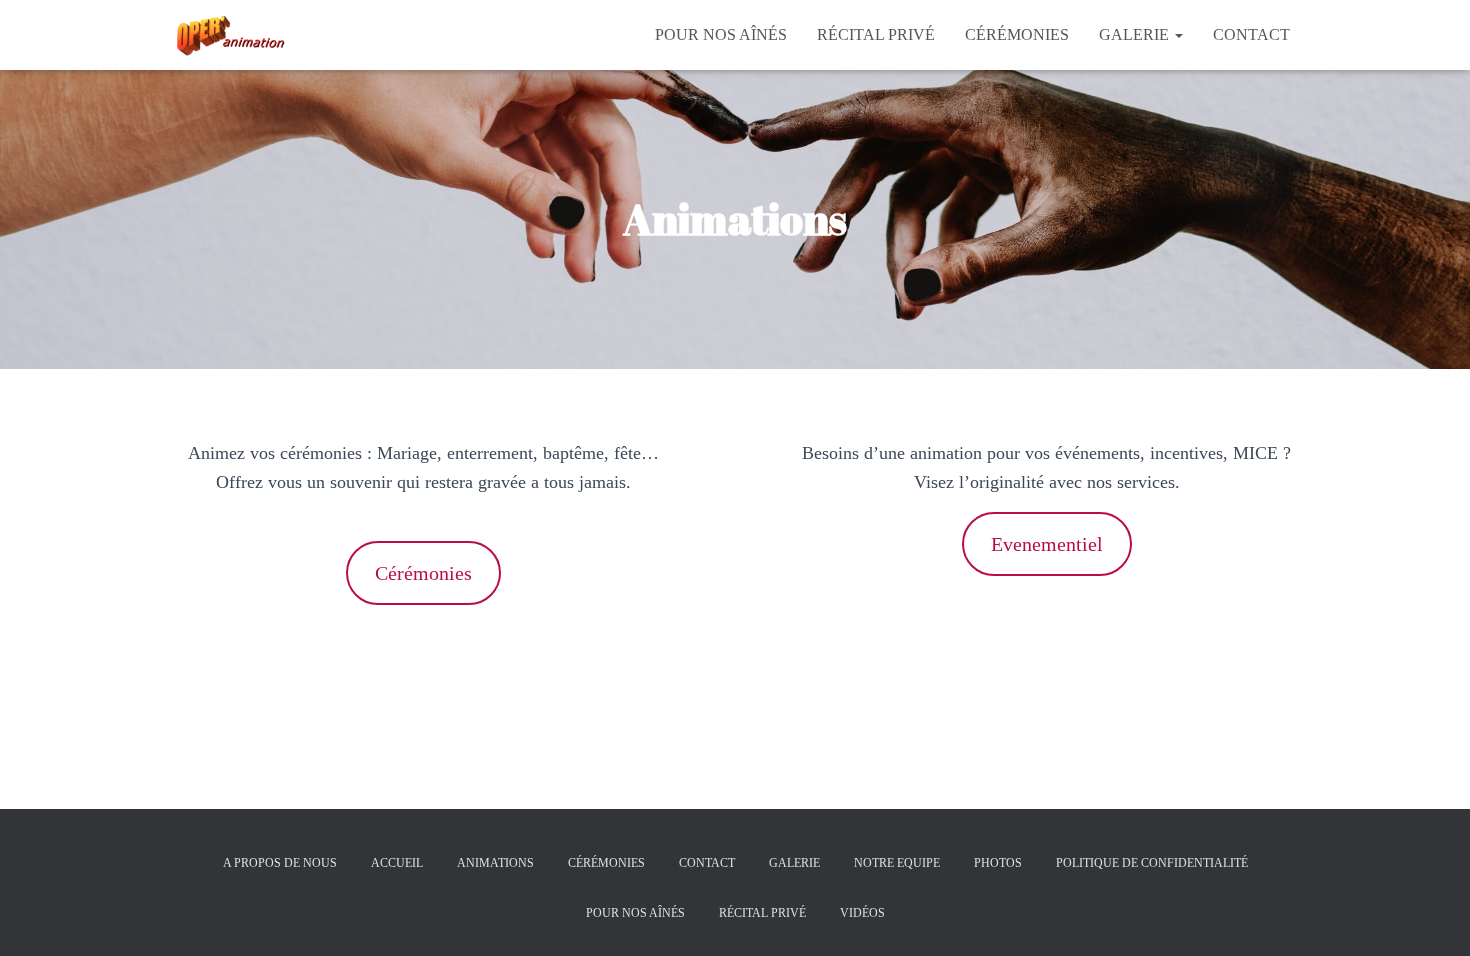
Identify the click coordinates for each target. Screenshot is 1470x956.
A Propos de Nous (280, 863)
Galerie (1136, 34)
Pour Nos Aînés (721, 34)
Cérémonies (1017, 34)
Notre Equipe (897, 863)
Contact (1251, 34)
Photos (998, 863)
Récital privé (876, 34)
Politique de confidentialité (1152, 863)
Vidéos (862, 913)
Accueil (397, 863)
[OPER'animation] (227, 35)
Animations (495, 863)
